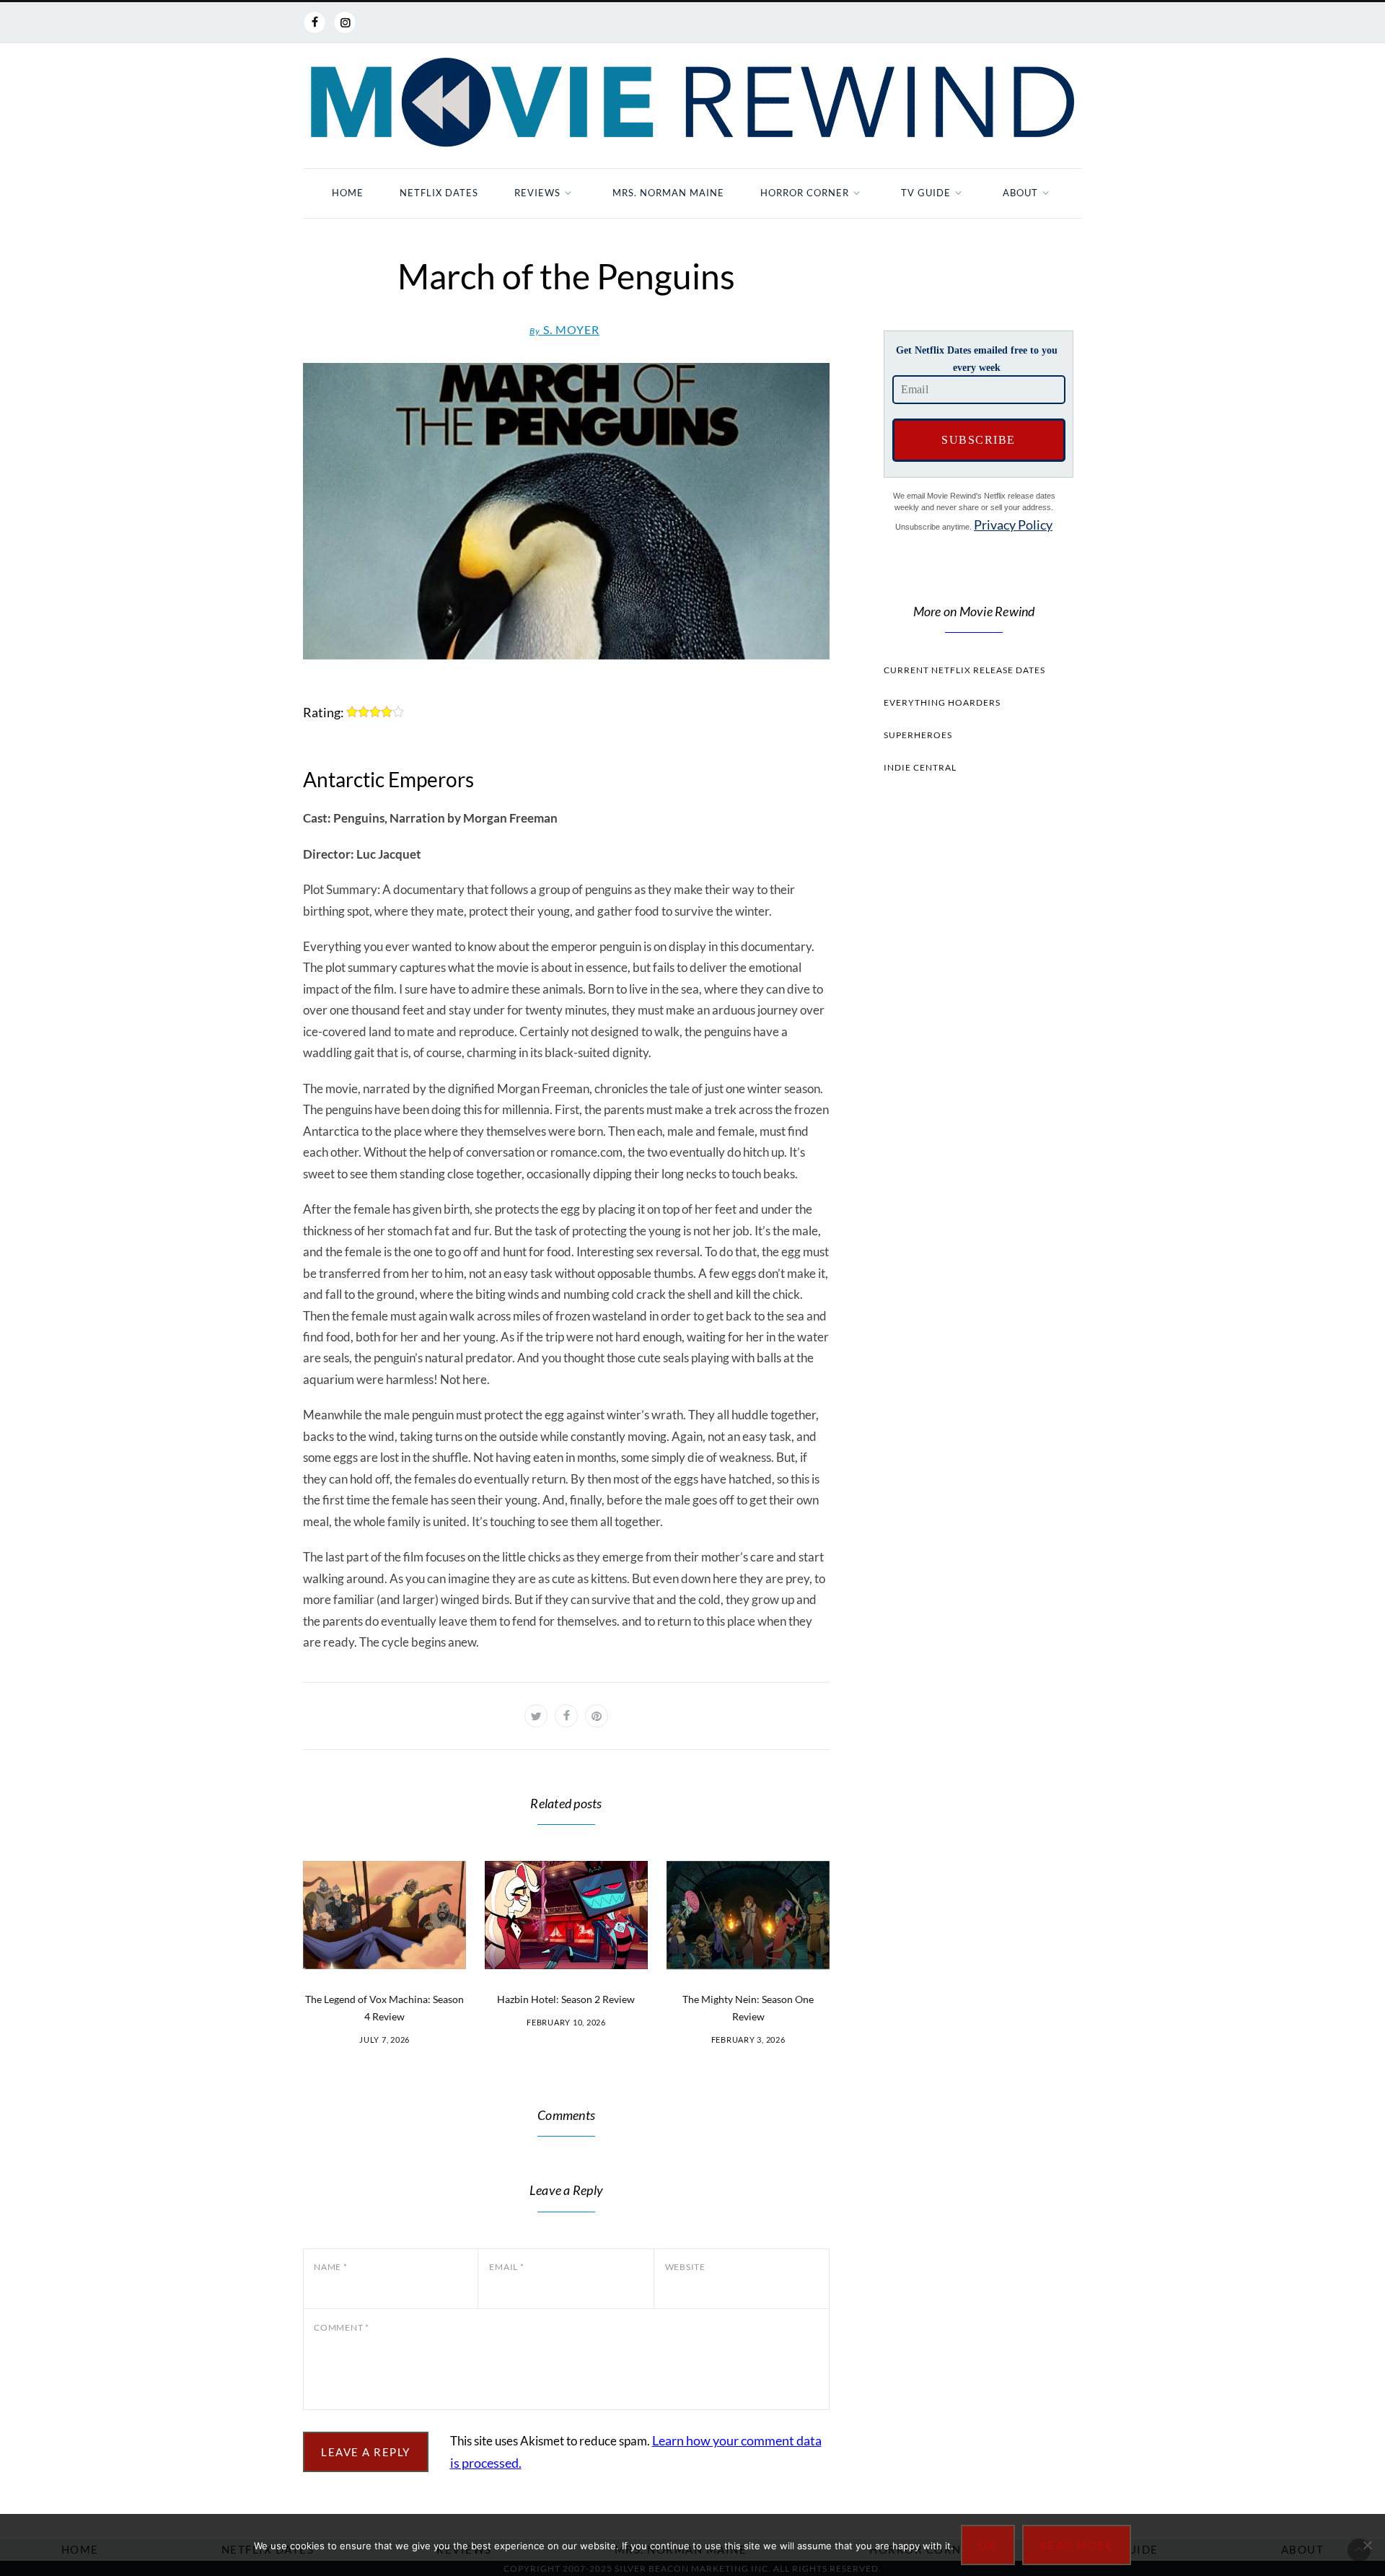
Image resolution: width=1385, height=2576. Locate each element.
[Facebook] (315, 22)
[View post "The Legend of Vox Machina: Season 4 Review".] (384, 1915)
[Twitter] (536, 1716)
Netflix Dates (439, 193)
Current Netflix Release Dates (964, 670)
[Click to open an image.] (566, 511)
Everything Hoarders (942, 702)
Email (506, 2267)
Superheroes (918, 735)
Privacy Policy (1013, 525)
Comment (342, 2327)
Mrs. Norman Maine (668, 193)
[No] (1367, 2545)
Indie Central (920, 767)
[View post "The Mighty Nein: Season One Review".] (748, 1915)
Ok (988, 2545)
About (1020, 193)
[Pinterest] (597, 1716)
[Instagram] (345, 22)
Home (348, 193)
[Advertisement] (974, 1058)
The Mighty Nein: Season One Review (748, 2008)
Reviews (537, 193)
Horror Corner (805, 193)
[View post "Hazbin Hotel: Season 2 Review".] (566, 1915)
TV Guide (926, 193)
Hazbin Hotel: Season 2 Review (566, 1999)
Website (685, 2267)
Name (331, 2267)
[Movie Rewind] (692, 102)
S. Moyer (564, 329)
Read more (1077, 2545)
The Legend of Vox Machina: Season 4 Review (384, 2008)
